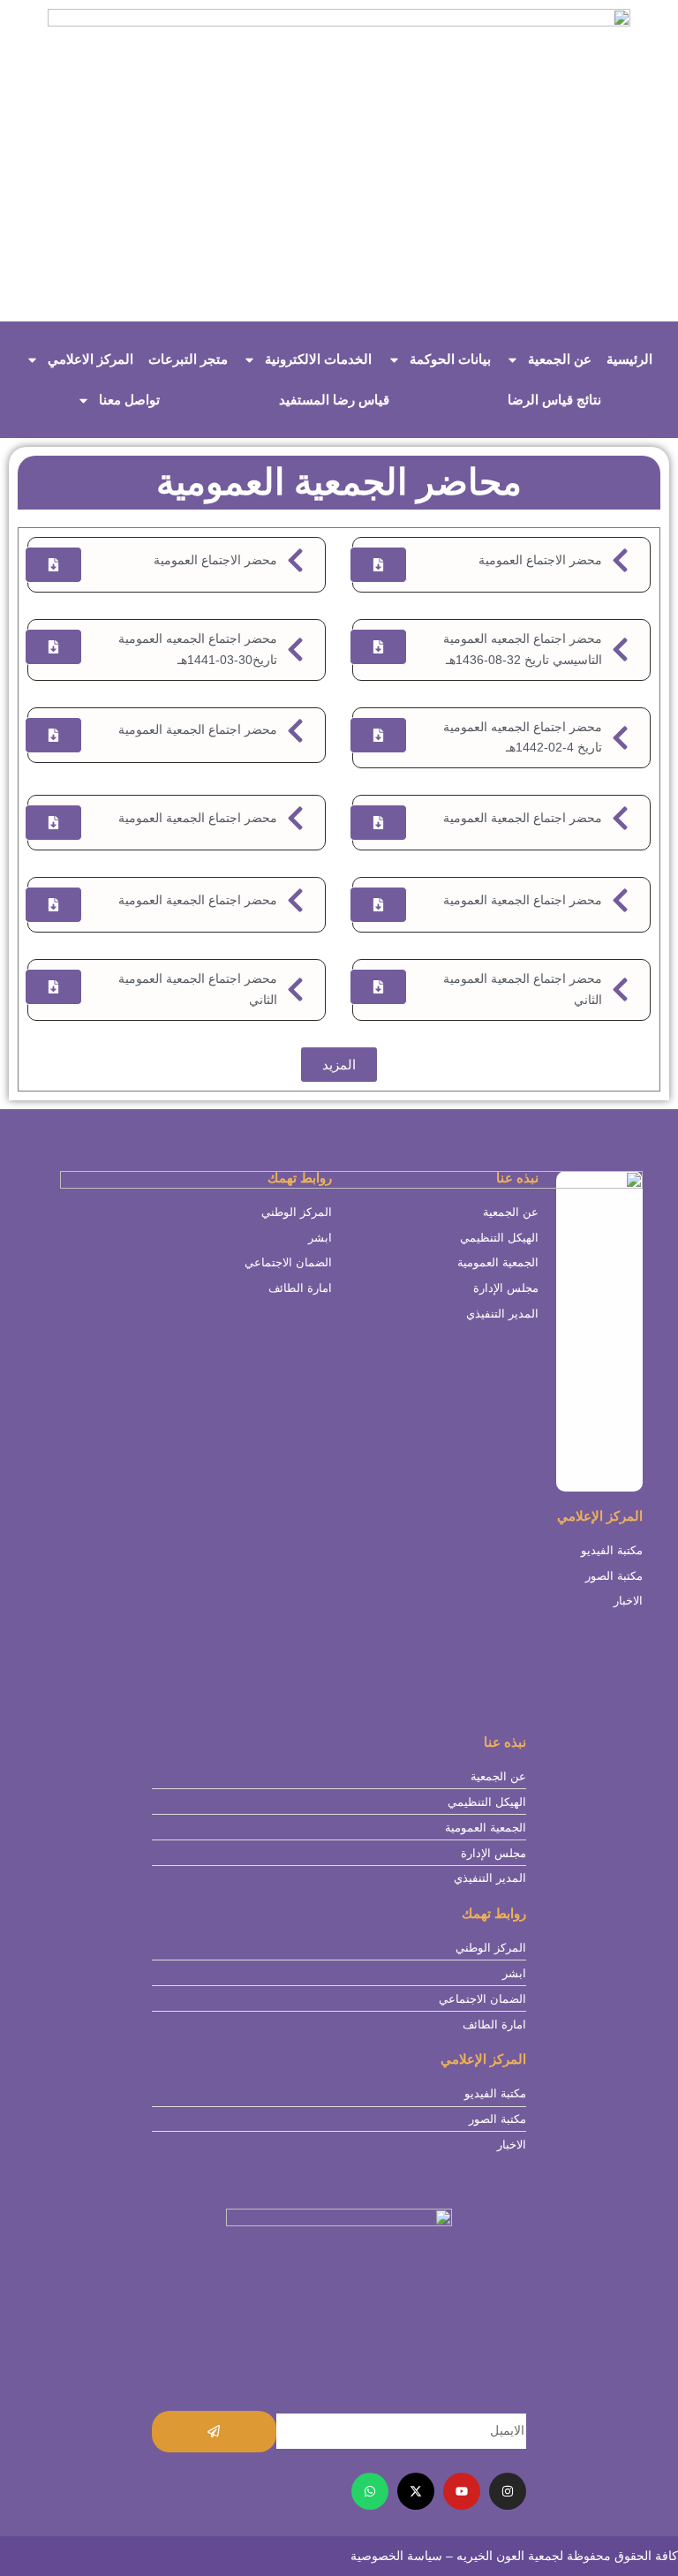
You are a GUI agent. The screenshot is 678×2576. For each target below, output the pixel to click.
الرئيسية (629, 359)
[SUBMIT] (215, 2432)
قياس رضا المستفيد (334, 400)
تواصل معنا (129, 400)
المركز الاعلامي (90, 359)
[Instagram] (508, 2491)
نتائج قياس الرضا (554, 400)
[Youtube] (462, 2491)
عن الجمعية (560, 359)
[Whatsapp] (370, 2491)
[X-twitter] (416, 2491)
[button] (339, 1065)
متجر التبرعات (188, 359)
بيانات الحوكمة (450, 359)
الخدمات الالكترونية (318, 359)
